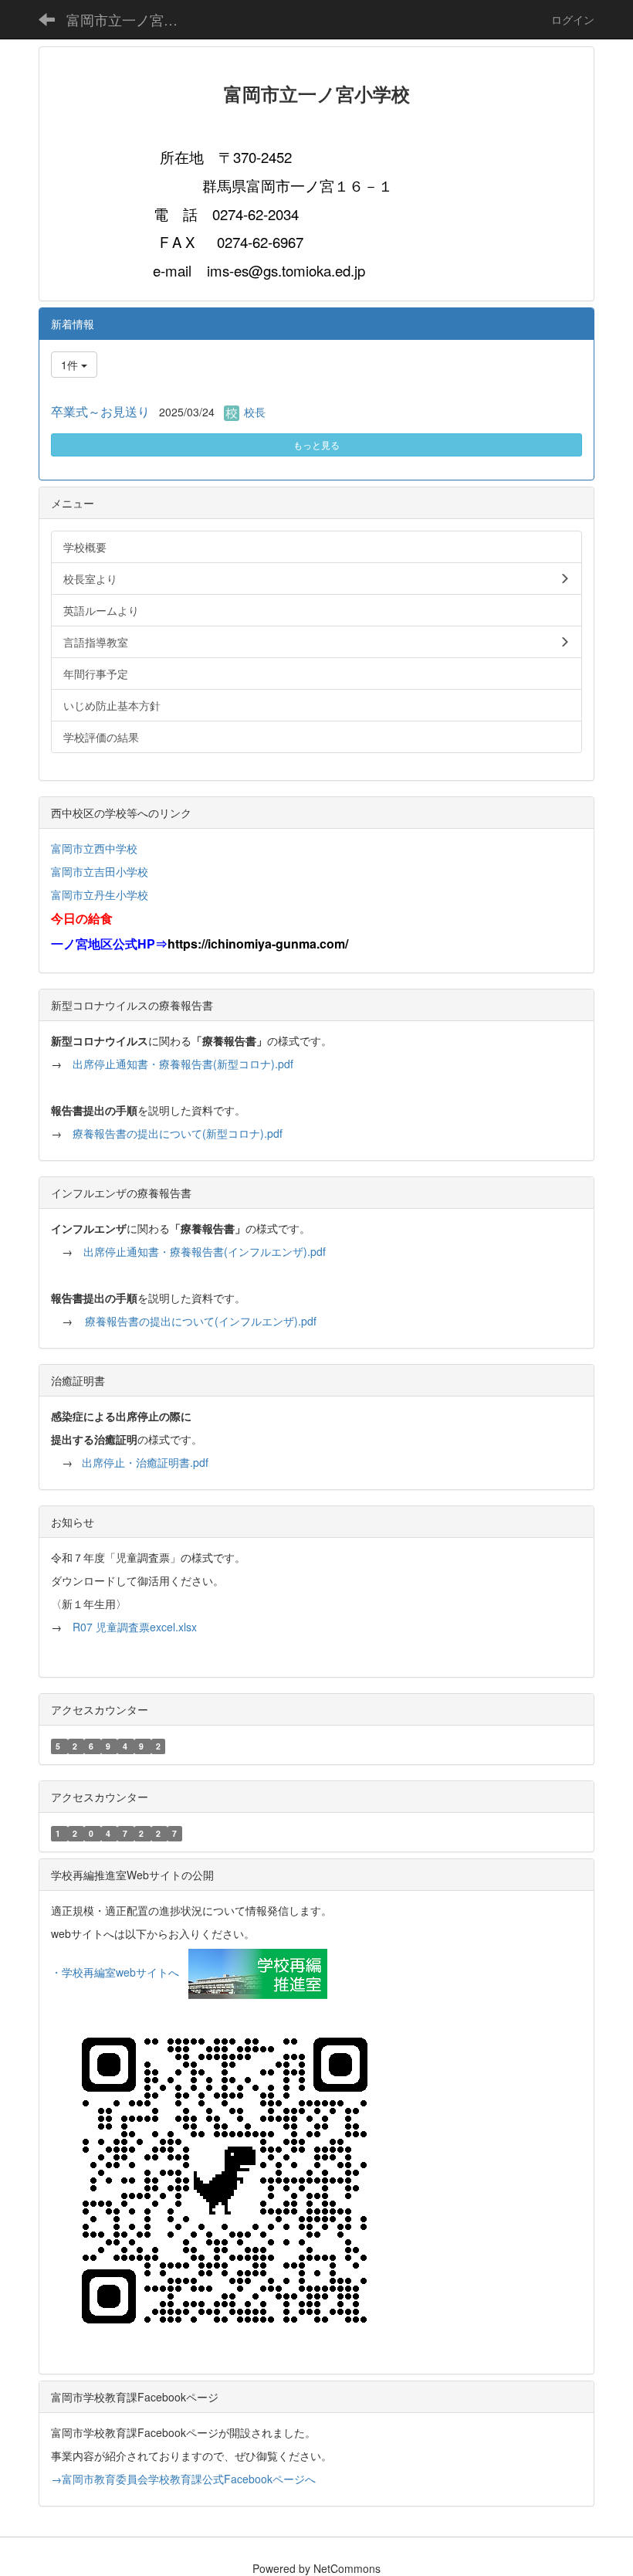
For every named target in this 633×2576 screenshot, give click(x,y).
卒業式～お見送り (100, 411)
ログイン (573, 19)
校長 (255, 412)
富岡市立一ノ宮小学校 (132, 19)
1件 (71, 365)
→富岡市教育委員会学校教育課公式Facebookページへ (183, 2479)
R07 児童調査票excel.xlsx (135, 1627)
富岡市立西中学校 (94, 848)
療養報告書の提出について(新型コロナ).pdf (178, 1133)
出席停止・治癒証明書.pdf (145, 1462)
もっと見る (316, 445)
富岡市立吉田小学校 (100, 871)
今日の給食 (82, 918)
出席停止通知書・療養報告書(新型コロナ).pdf (183, 1064)
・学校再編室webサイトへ (115, 1972)
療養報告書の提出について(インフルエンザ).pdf (201, 1321)
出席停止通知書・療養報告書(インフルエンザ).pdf (205, 1251)
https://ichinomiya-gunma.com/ (258, 944)
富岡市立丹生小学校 (100, 894)
